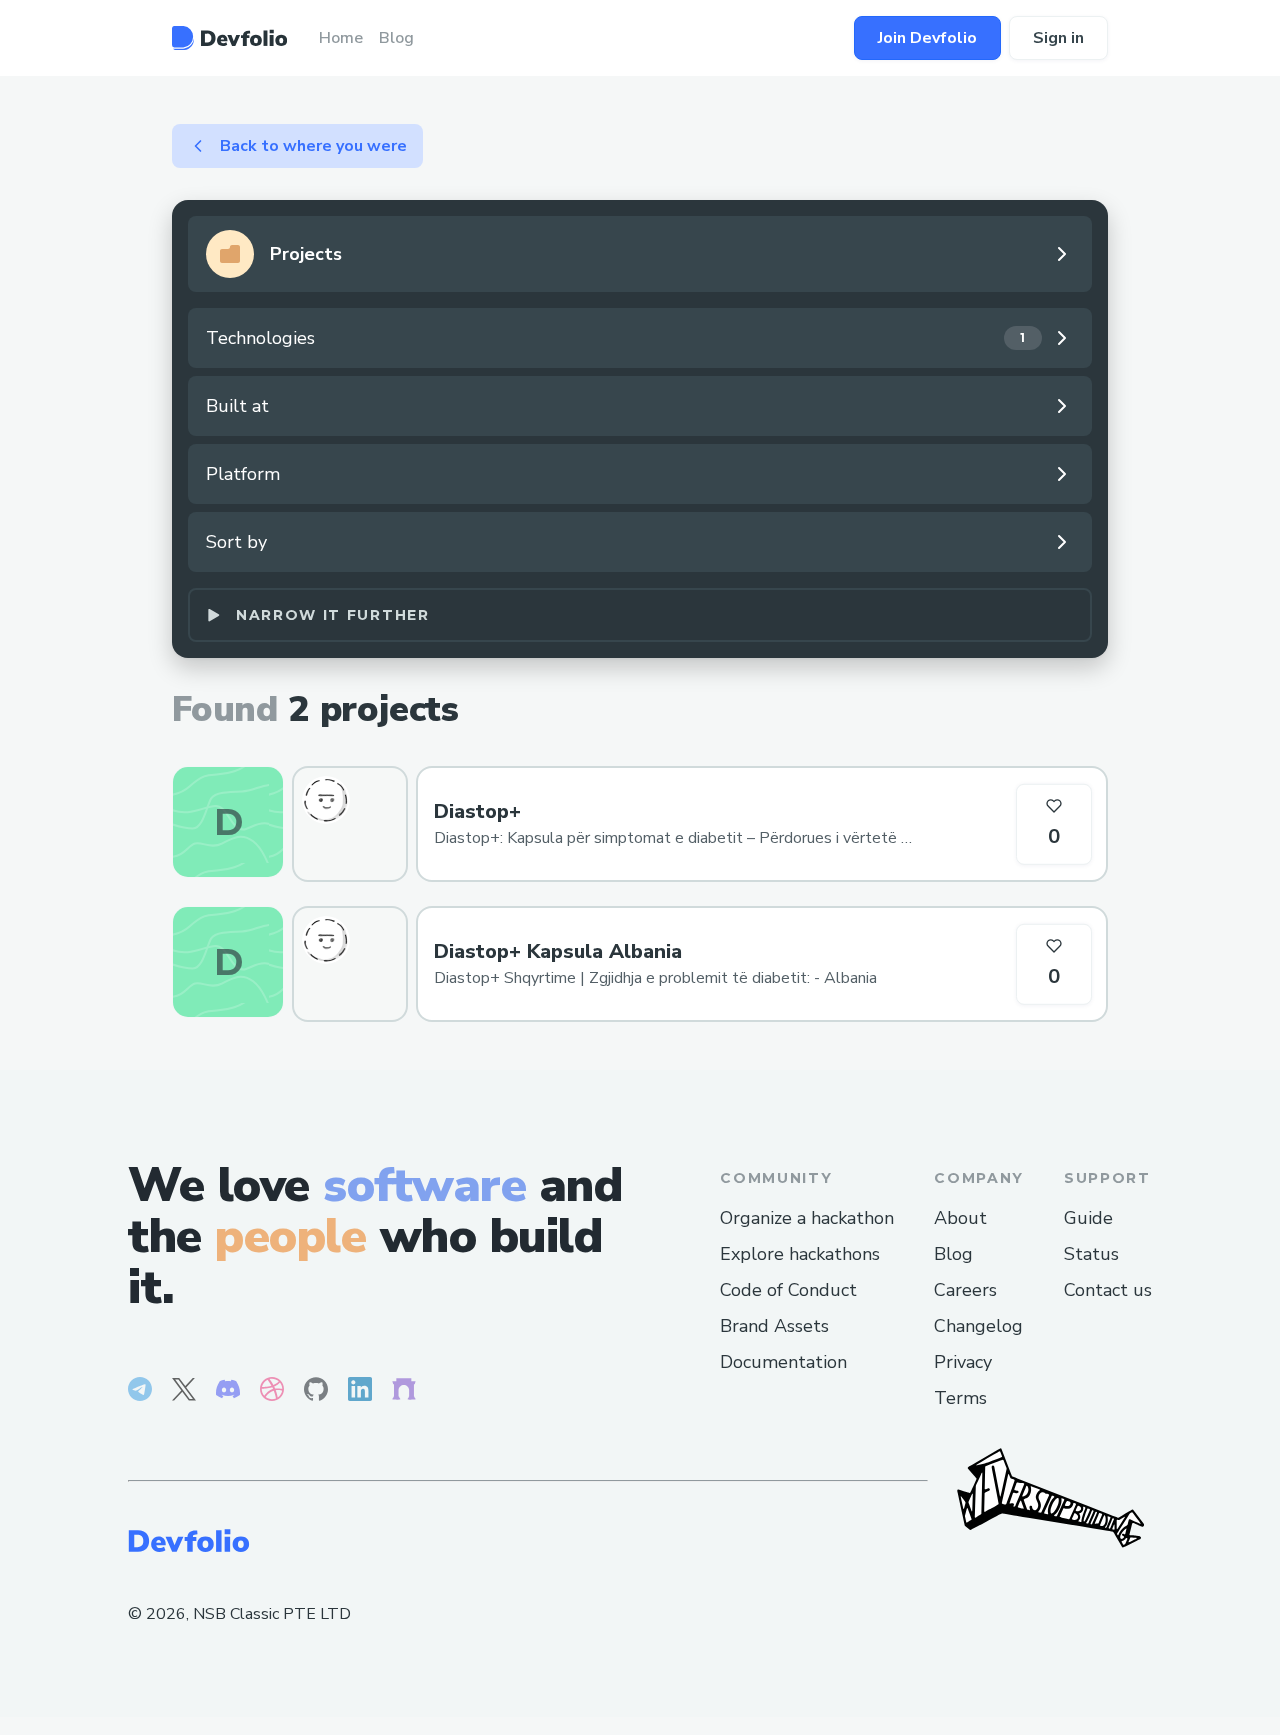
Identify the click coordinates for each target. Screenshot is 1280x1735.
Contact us (1108, 1290)
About (960, 1218)
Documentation (783, 1362)
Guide (1088, 1218)
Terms (960, 1398)
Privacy (963, 1362)
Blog (953, 1254)
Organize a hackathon (807, 1218)
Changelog (978, 1326)
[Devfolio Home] (229, 38)
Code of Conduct (788, 1290)
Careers (965, 1290)
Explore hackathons (800, 1254)
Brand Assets (774, 1326)
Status (1091, 1254)
